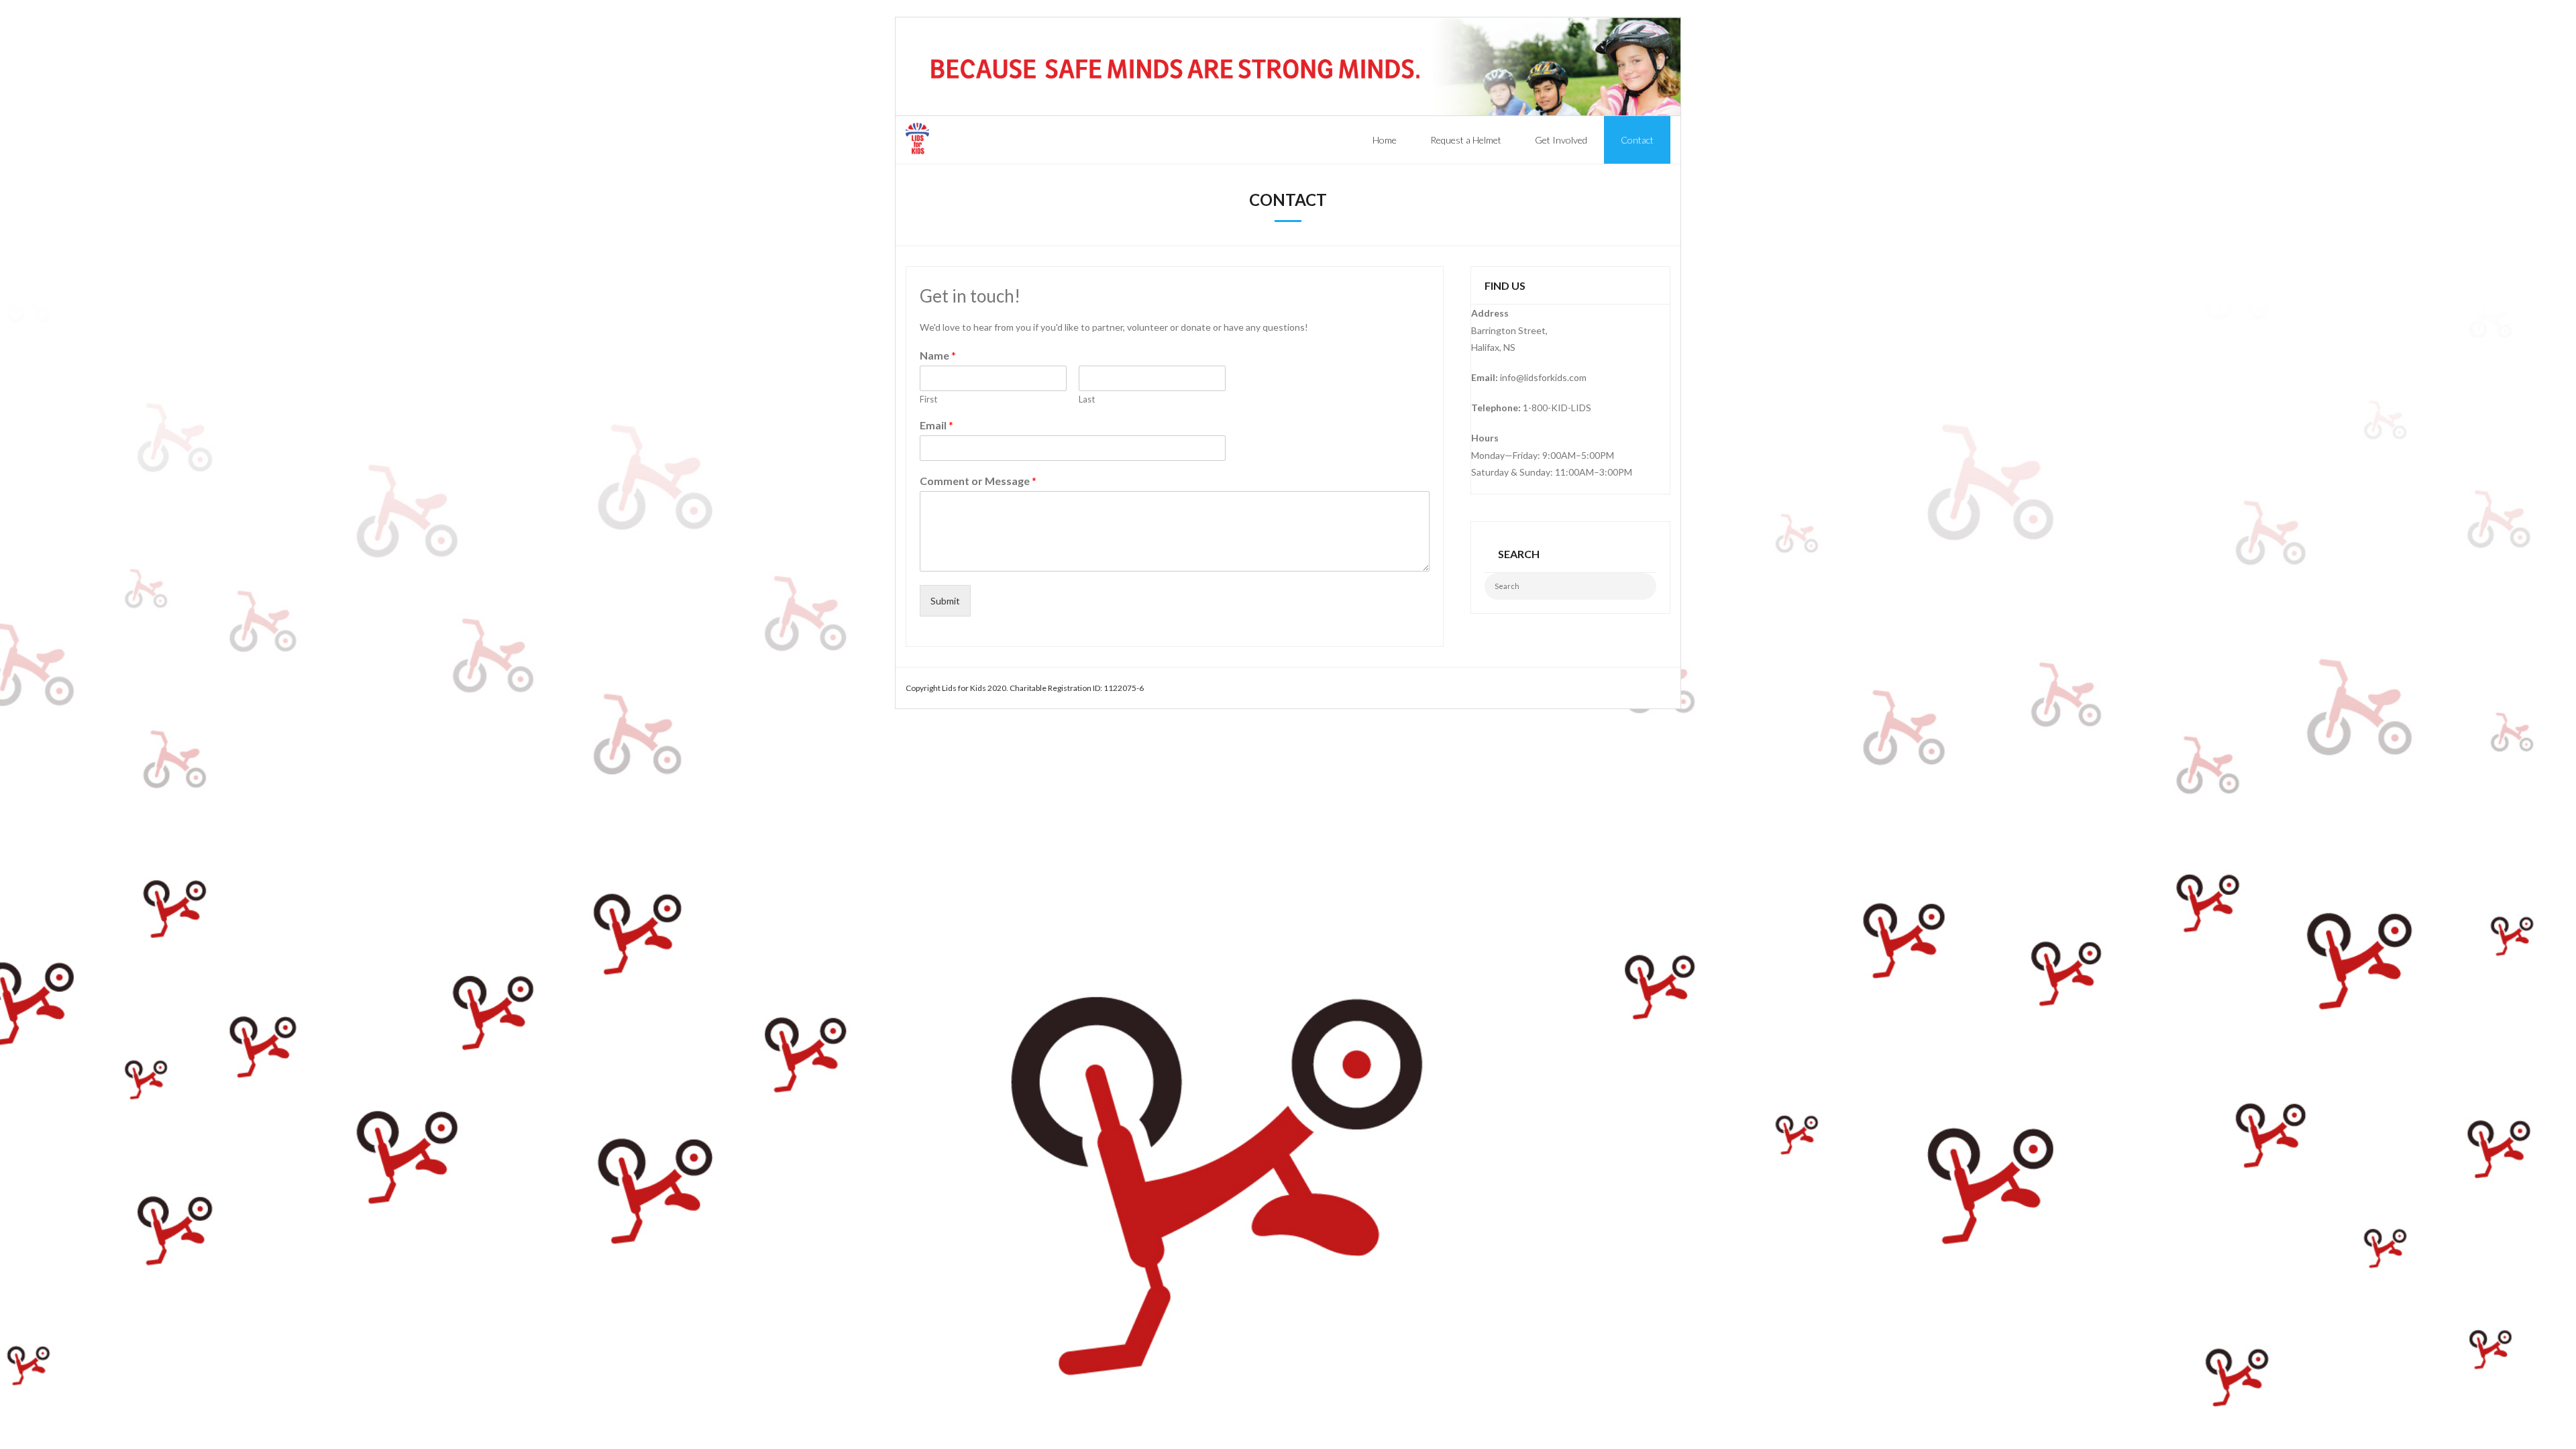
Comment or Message (978, 481)
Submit (945, 601)
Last (1087, 399)
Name (938, 355)
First (928, 399)
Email (936, 425)
